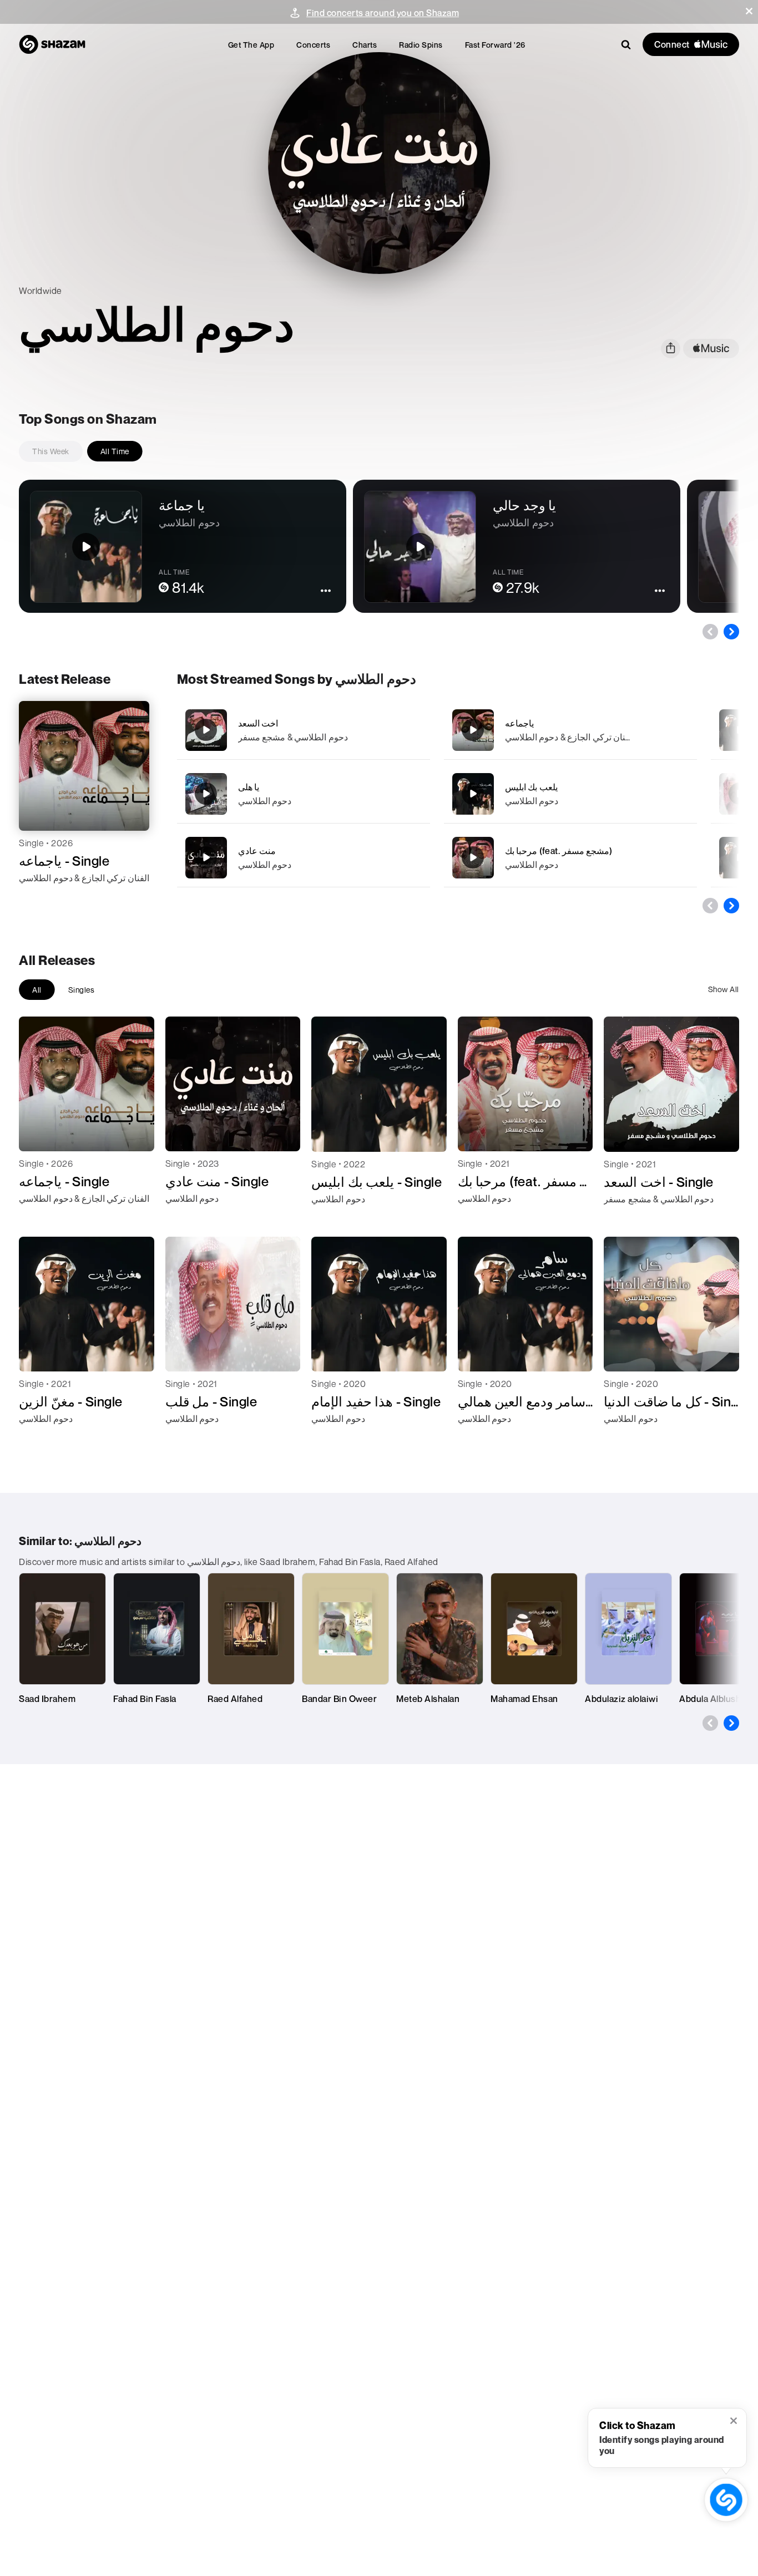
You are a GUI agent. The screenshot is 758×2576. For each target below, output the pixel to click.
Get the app (251, 45)
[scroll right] (731, 632)
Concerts (313, 45)
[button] (749, 11)
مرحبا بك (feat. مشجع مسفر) (559, 851)
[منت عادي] (304, 858)
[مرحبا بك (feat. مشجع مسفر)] (570, 858)
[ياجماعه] (570, 730)
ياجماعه (519, 723)
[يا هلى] (304, 794)
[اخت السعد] (304, 730)
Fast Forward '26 (495, 45)
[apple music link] (711, 349)
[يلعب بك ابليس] (570, 794)
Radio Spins (421, 45)
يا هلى (249, 787)
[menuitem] (251, 45)
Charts (365, 45)
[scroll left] (710, 632)
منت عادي (257, 851)
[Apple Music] (39, 898)
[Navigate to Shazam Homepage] (52, 44)
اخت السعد (258, 723)
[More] (415, 730)
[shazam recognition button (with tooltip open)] (726, 2500)
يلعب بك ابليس (531, 787)
